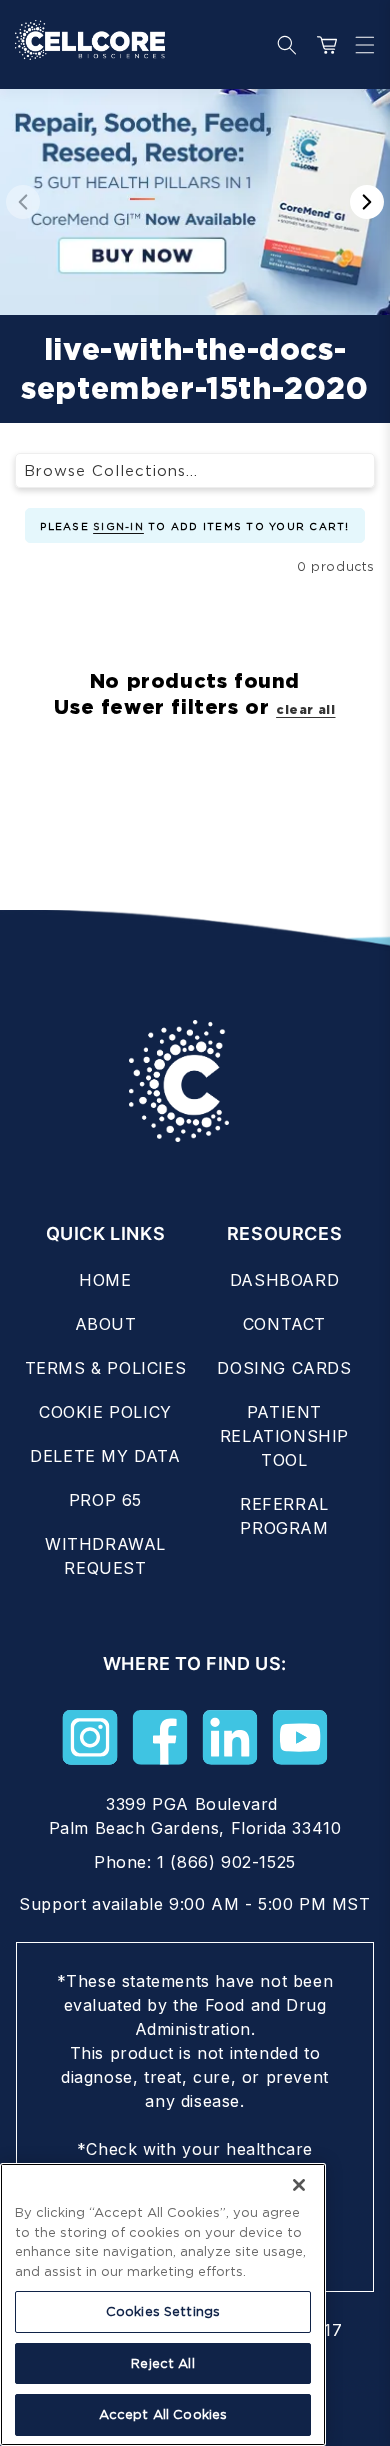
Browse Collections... (111, 471)
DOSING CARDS (284, 1368)
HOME (105, 1280)
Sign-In (118, 526)
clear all (305, 709)
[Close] (299, 2185)
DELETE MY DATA (105, 1456)
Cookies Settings (163, 2311)
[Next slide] (367, 202)
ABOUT (106, 1324)
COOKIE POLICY (105, 1412)
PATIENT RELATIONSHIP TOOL (284, 1436)
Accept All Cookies (163, 2414)
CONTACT (284, 1324)
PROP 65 (105, 1500)
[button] (360, 45)
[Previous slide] (23, 202)
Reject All (162, 2363)
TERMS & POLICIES (106, 1368)
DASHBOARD (284, 1280)
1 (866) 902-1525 (226, 1862)
